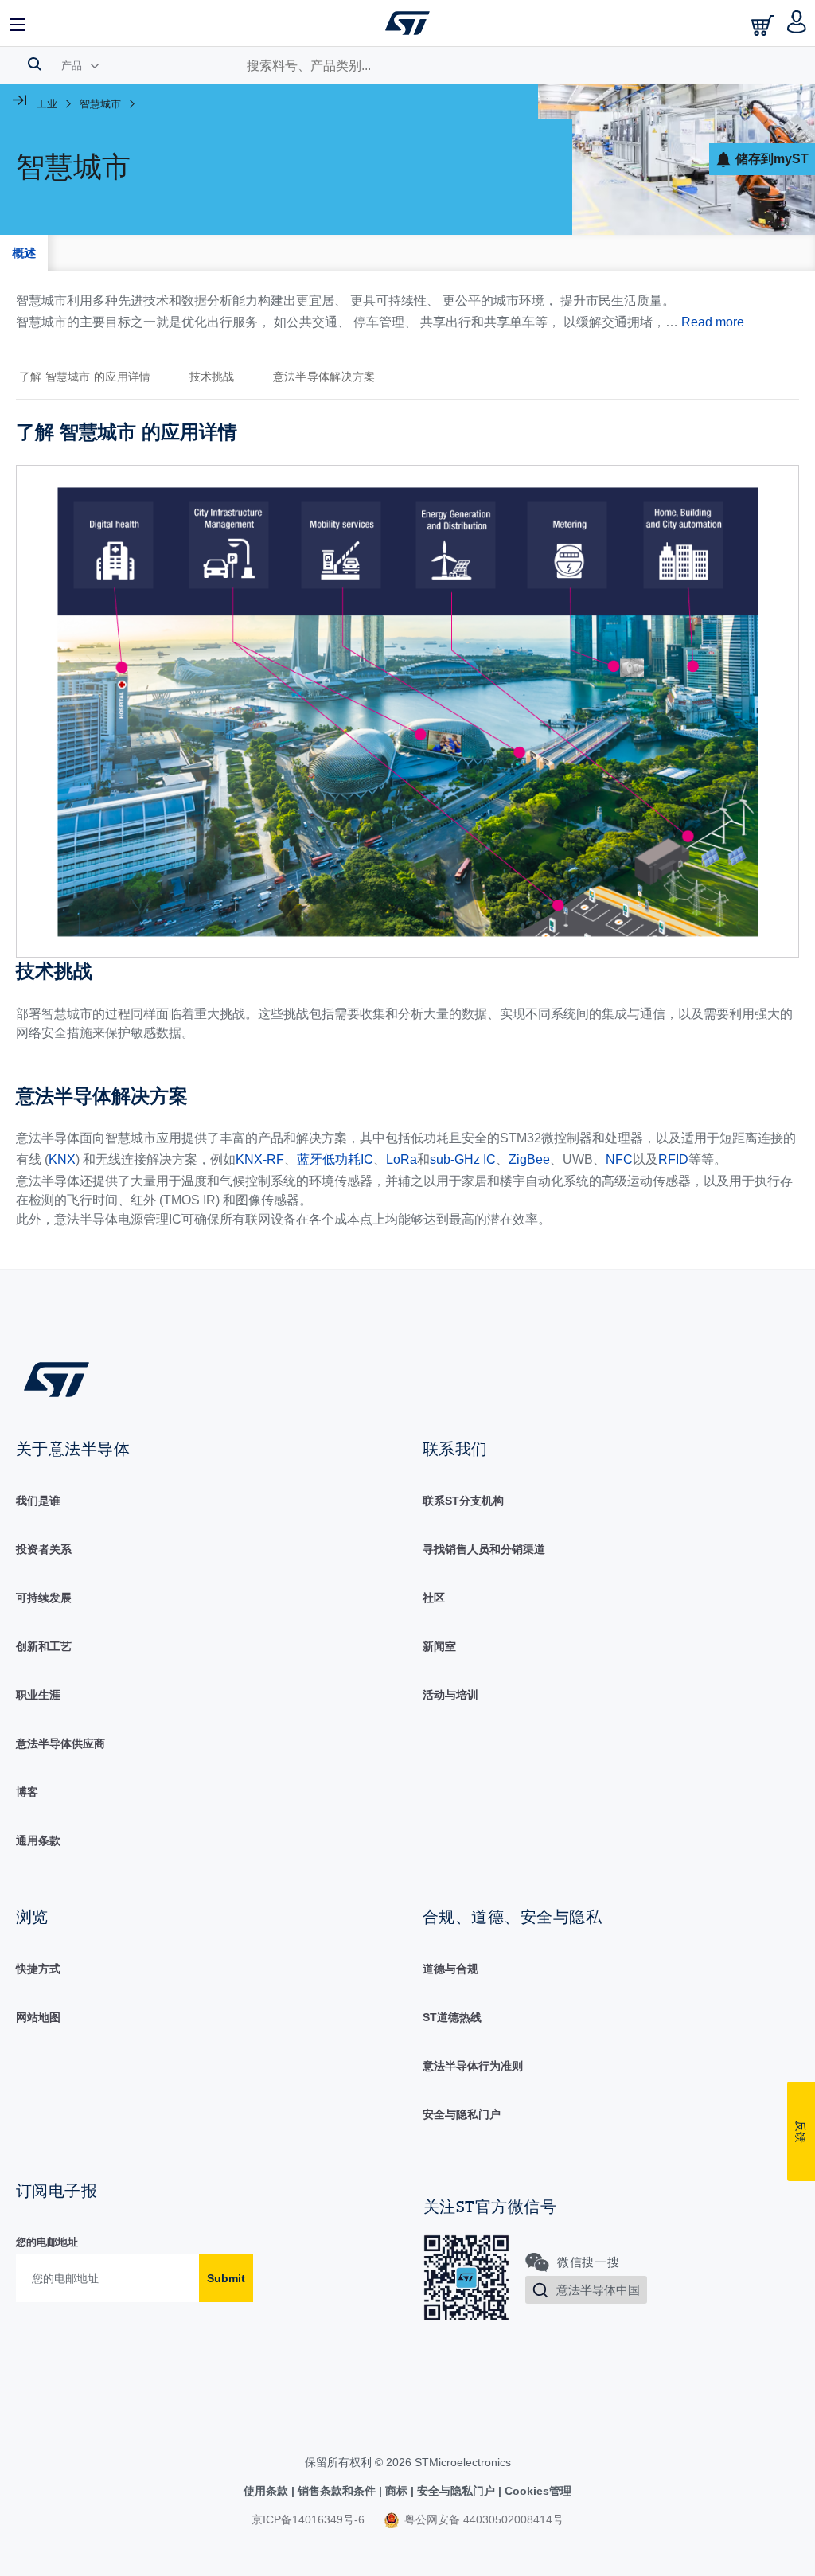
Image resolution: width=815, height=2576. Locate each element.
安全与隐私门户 (462, 2114)
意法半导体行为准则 (473, 2066)
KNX (62, 1159)
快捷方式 (38, 1969)
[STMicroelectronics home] (407, 23)
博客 (27, 1792)
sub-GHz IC (463, 1159)
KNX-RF (260, 1159)
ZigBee (529, 1159)
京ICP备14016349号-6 (308, 2519)
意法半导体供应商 (60, 1743)
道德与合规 (450, 1969)
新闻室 (439, 1646)
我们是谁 (38, 1501)
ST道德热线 (452, 2017)
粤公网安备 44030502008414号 (482, 2519)
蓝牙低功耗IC (335, 1159)
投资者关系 (44, 1549)
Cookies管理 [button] (536, 2491)
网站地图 (38, 2017)
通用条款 (38, 1840)
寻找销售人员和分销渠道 (484, 1549)
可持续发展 (44, 1598)
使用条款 (267, 2491)
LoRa (402, 1159)
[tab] (24, 253)
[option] (93, 377)
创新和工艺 (44, 1646)
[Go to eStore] (764, 25)
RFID (673, 1159)
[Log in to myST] (797, 23)
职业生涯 (38, 1695)
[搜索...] (35, 64)
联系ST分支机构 (463, 1501)
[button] (18, 23)
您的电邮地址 (47, 2242)
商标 (396, 2491)
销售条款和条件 (337, 2491)
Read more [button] (713, 322)
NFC (619, 1159)
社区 (434, 1598)
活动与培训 (450, 1695)
